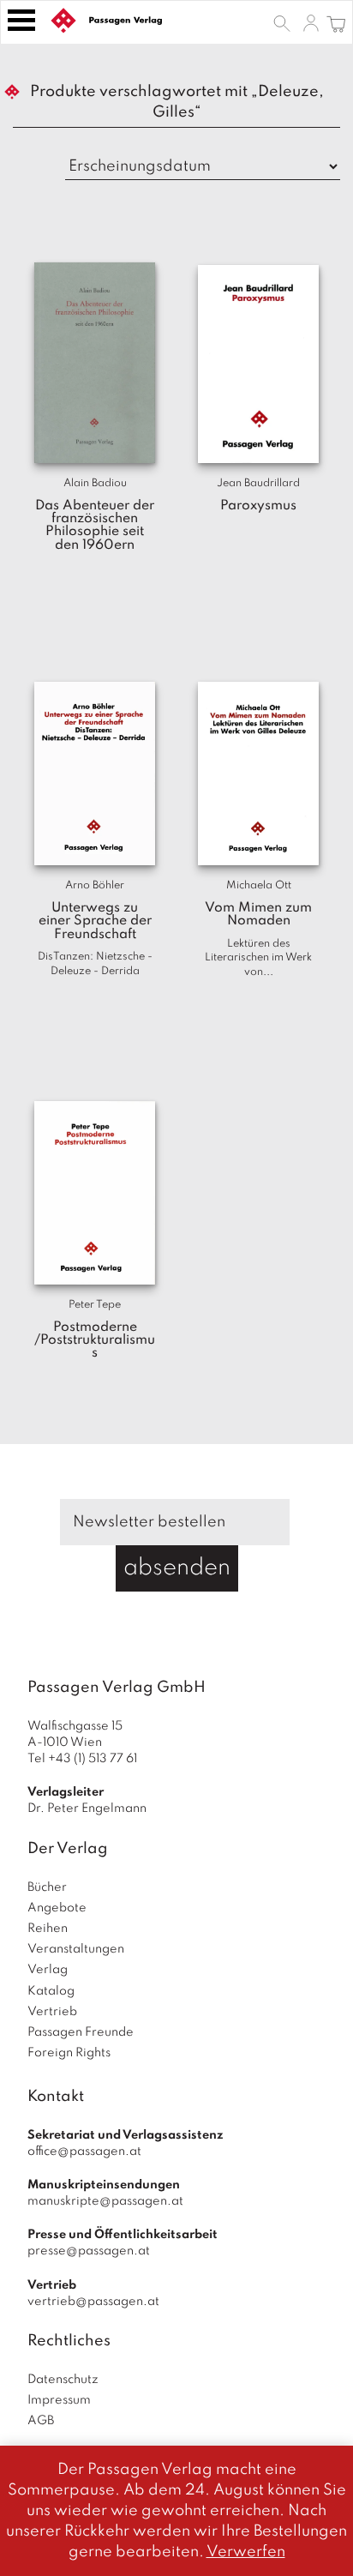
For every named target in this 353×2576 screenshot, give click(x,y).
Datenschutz (63, 2380)
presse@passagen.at (89, 2251)
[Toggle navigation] (21, 20)
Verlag (48, 1970)
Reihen (48, 1929)
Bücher (47, 1887)
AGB (41, 2421)
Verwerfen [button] (246, 2552)
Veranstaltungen (76, 1949)
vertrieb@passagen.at (93, 2302)
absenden (177, 1568)
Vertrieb (52, 2012)
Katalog (51, 1991)
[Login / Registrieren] (311, 22)
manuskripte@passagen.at (105, 2201)
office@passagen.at (84, 2152)
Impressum (59, 2400)
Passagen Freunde (81, 2032)
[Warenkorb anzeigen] (336, 22)
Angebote (57, 1908)
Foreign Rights (69, 2053)
